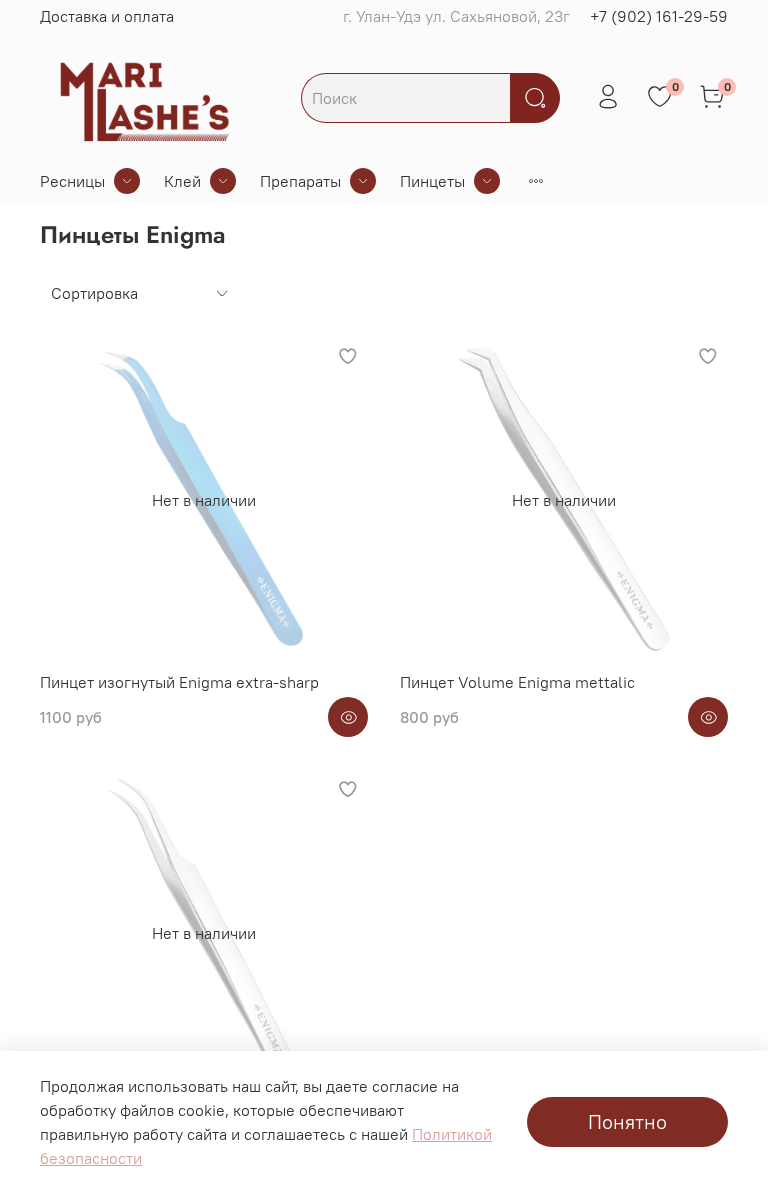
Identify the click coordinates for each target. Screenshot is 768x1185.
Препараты (300, 181)
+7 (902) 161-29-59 (659, 16)
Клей (182, 181)
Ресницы (72, 181)
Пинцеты (432, 181)
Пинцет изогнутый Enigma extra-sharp (179, 682)
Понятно (627, 1121)
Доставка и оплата (107, 16)
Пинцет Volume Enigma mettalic (517, 682)
